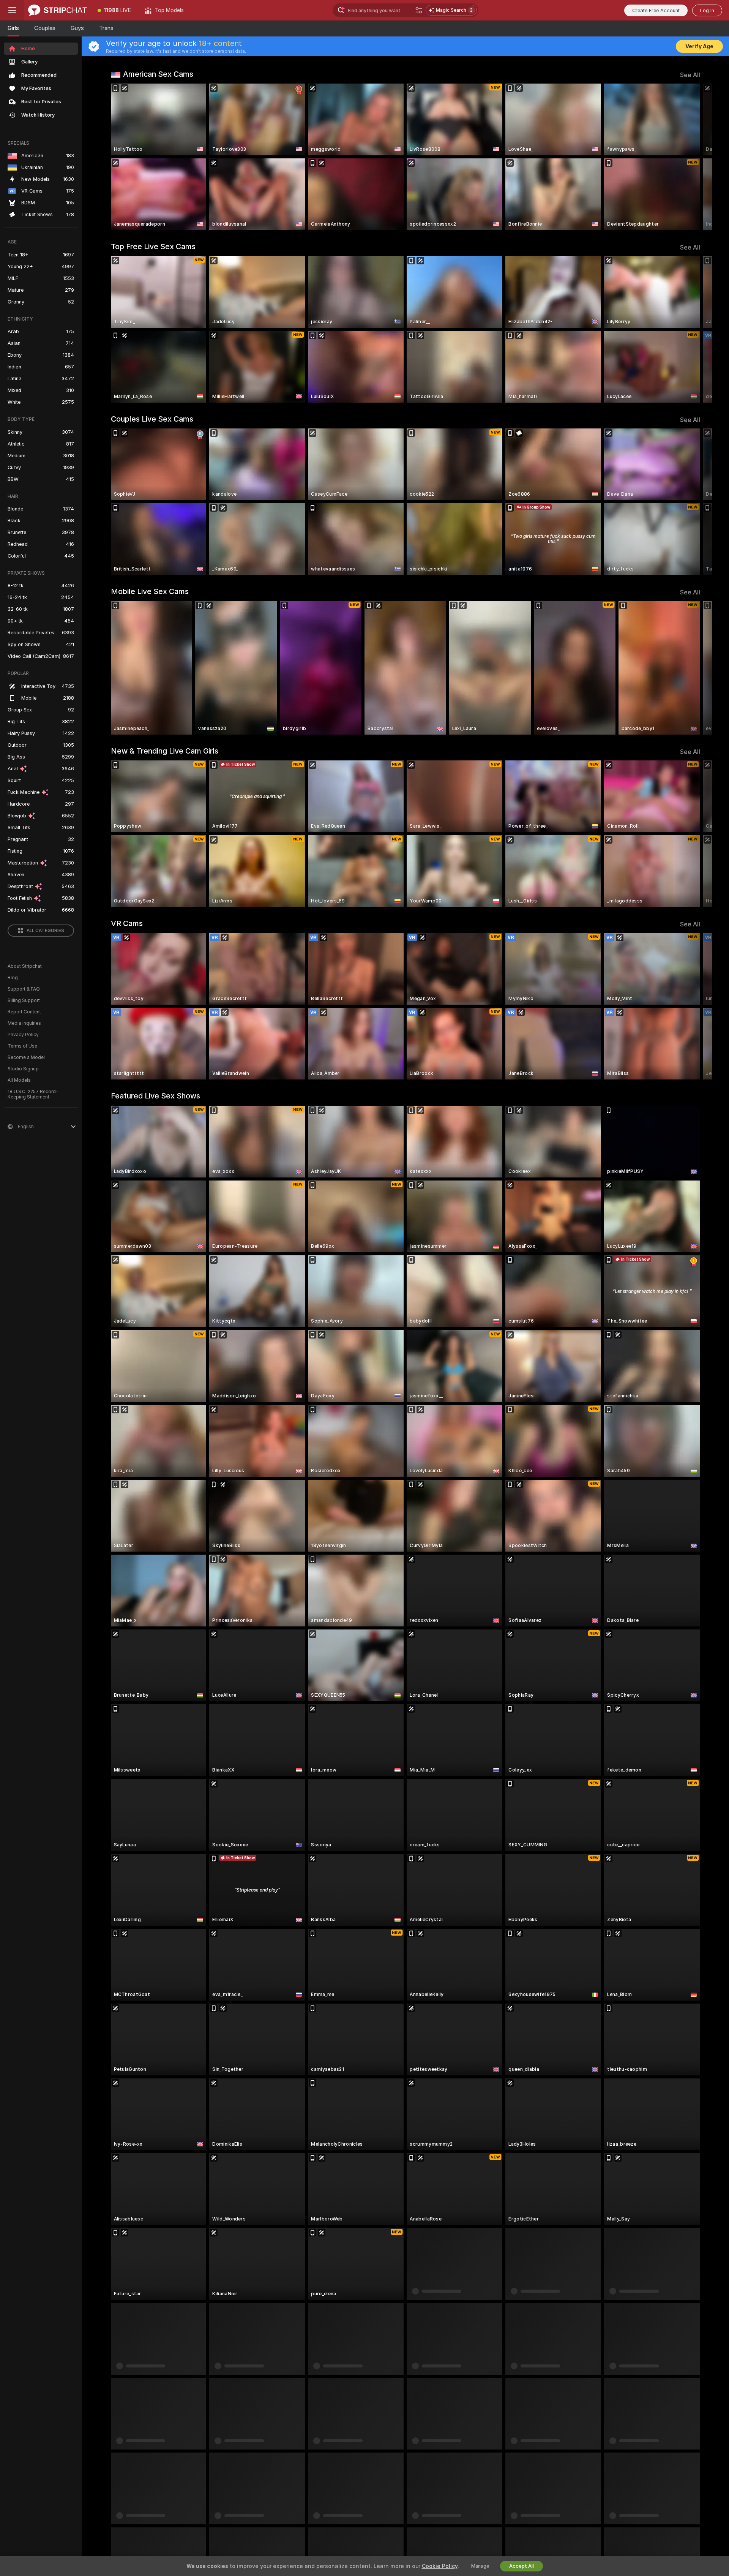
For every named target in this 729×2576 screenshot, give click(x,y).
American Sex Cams (158, 74)
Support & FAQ (24, 989)
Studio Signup (23, 1069)
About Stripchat (25, 966)
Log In (707, 10)
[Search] (419, 10)
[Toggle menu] (12, 10)
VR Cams (127, 923)
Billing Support (24, 1000)
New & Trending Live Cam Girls (165, 751)
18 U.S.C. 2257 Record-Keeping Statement (33, 1094)
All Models (19, 1080)
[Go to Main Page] (58, 10)
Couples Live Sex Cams (152, 419)
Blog (13, 978)
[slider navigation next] (693, 157)
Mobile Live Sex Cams (150, 591)
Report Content (24, 1012)
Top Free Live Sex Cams (153, 247)
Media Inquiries (24, 1023)
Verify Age (699, 46)
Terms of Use (22, 1046)
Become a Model (26, 1057)
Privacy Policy (23, 1035)
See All (690, 75)
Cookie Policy (440, 2566)
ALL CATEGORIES (45, 931)
